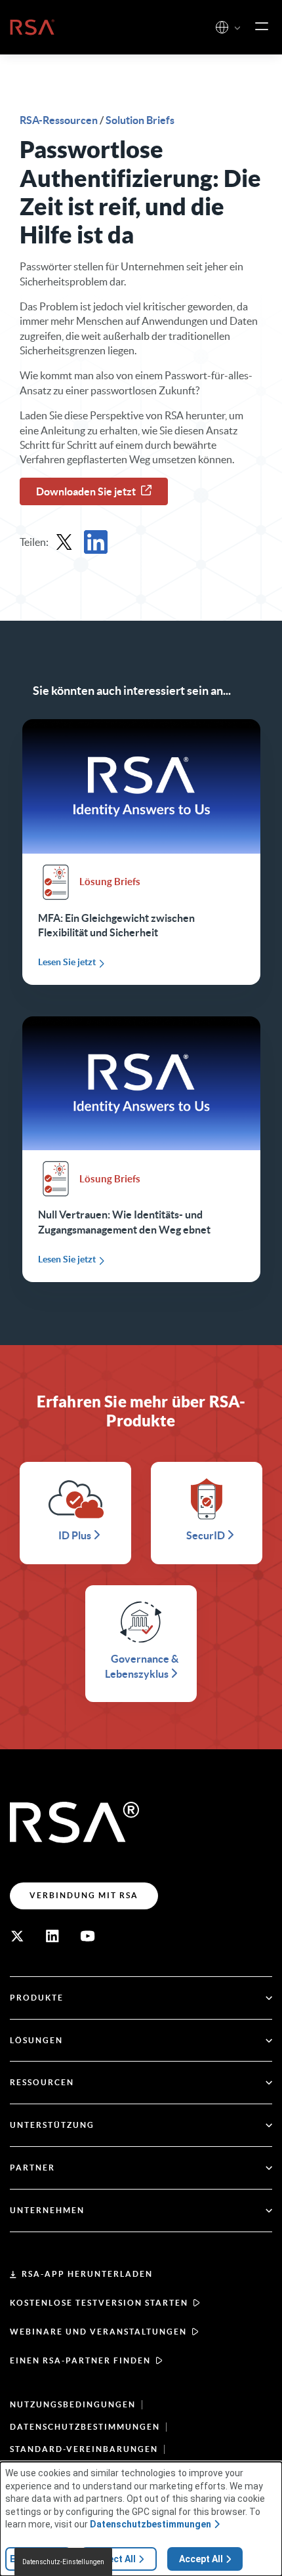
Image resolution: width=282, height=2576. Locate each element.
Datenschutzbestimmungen (85, 2427)
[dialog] (141, 2519)
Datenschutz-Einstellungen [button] (63, 2562)
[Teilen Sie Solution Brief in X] (64, 542)
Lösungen (36, 2040)
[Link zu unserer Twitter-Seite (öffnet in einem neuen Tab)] (17, 1936)
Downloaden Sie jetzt (86, 491)
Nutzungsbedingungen (73, 2404)
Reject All (115, 2559)
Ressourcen (42, 2082)
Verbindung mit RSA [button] (84, 1895)
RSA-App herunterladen (87, 2274)
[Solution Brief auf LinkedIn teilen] (96, 542)
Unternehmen (47, 2210)
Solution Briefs (140, 120)
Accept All (201, 2559)
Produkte (37, 1998)
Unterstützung (52, 2125)
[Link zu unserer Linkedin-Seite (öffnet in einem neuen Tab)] (52, 1936)
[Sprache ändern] (222, 27)
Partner (32, 2168)
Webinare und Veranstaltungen (98, 2332)
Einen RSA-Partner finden (80, 2360)
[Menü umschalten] (262, 27)
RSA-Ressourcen (60, 120)
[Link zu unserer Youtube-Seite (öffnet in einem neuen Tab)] (88, 1936)
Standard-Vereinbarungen (84, 2449)
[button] (237, 29)
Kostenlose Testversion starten (99, 2303)
